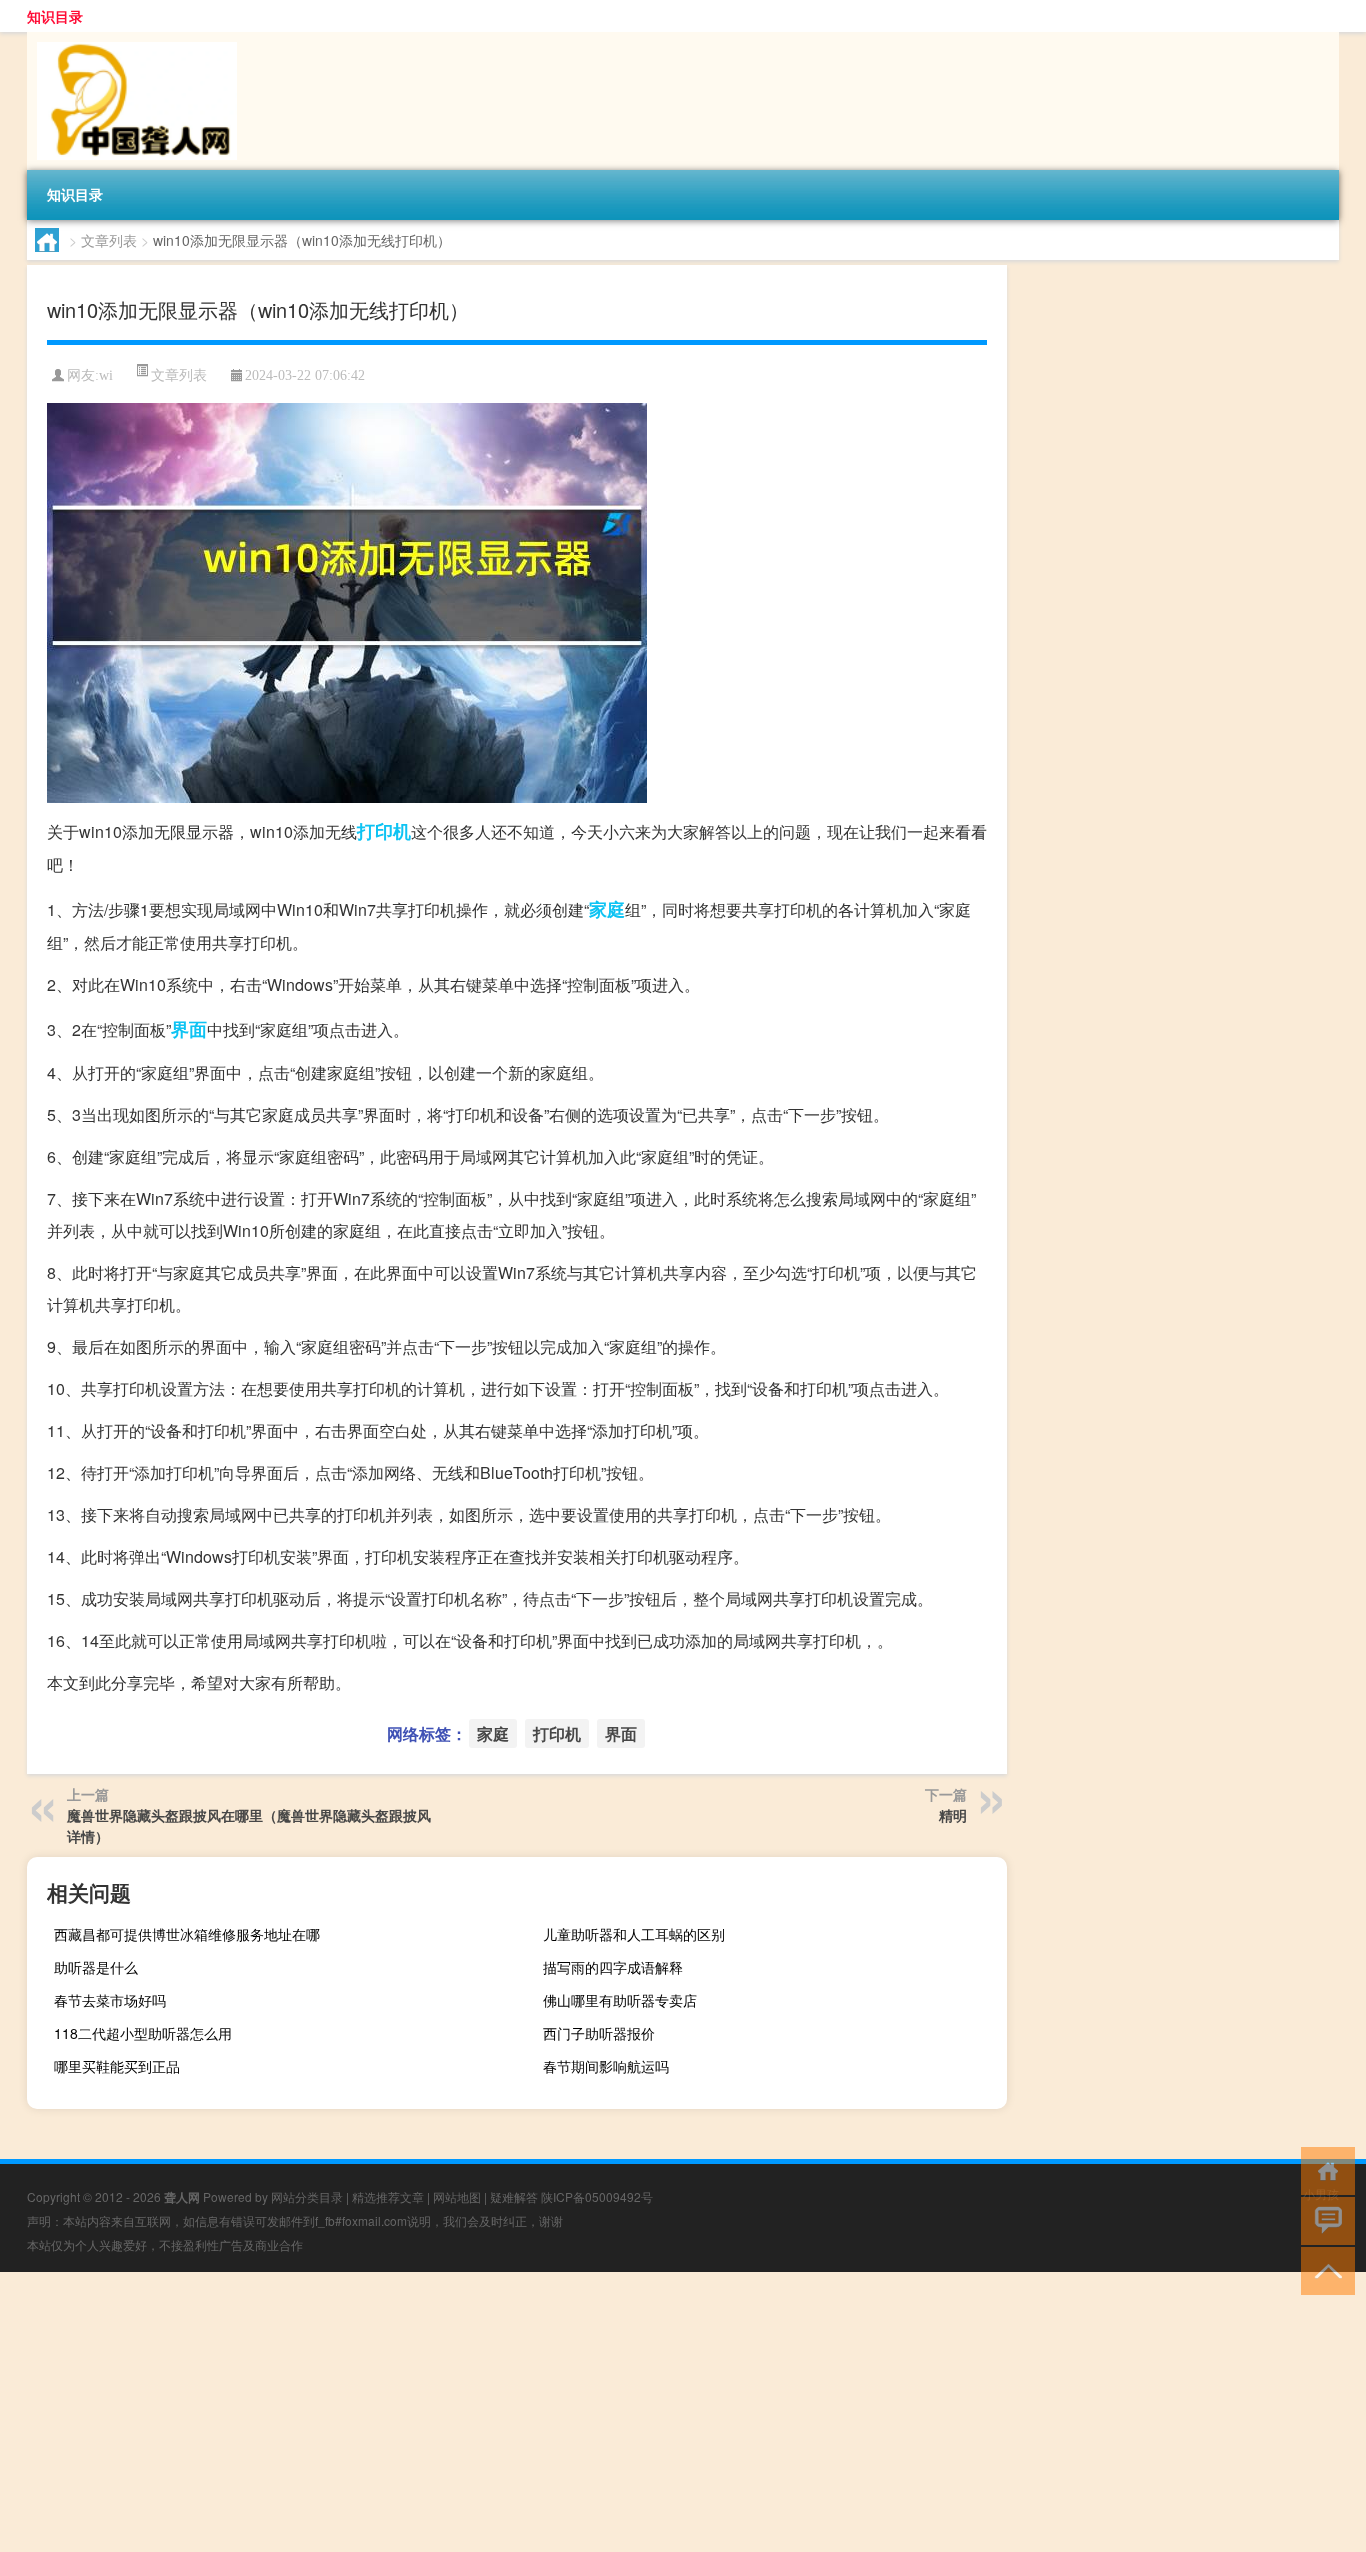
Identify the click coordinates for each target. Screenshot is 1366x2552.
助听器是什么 (96, 1967)
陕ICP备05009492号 (597, 2196)
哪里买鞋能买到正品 (117, 2066)
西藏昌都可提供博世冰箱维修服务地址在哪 (187, 1934)
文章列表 (109, 240)
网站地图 (457, 2196)
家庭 (607, 909)
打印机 (384, 831)
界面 (189, 1029)
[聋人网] (132, 39)
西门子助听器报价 (599, 2033)
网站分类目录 (307, 2196)
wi (106, 375)
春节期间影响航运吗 (606, 2066)
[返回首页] (1323, 2169)
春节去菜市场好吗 (110, 2000)
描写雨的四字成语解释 (613, 1967)
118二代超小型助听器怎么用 (143, 2033)
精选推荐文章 (388, 2196)
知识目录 (55, 16)
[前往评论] (1323, 2219)
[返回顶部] (1323, 2269)
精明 (953, 1815)
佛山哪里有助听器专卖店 (620, 2000)
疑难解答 (514, 2196)
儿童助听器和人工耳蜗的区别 (634, 1934)
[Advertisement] (600, 2412)
